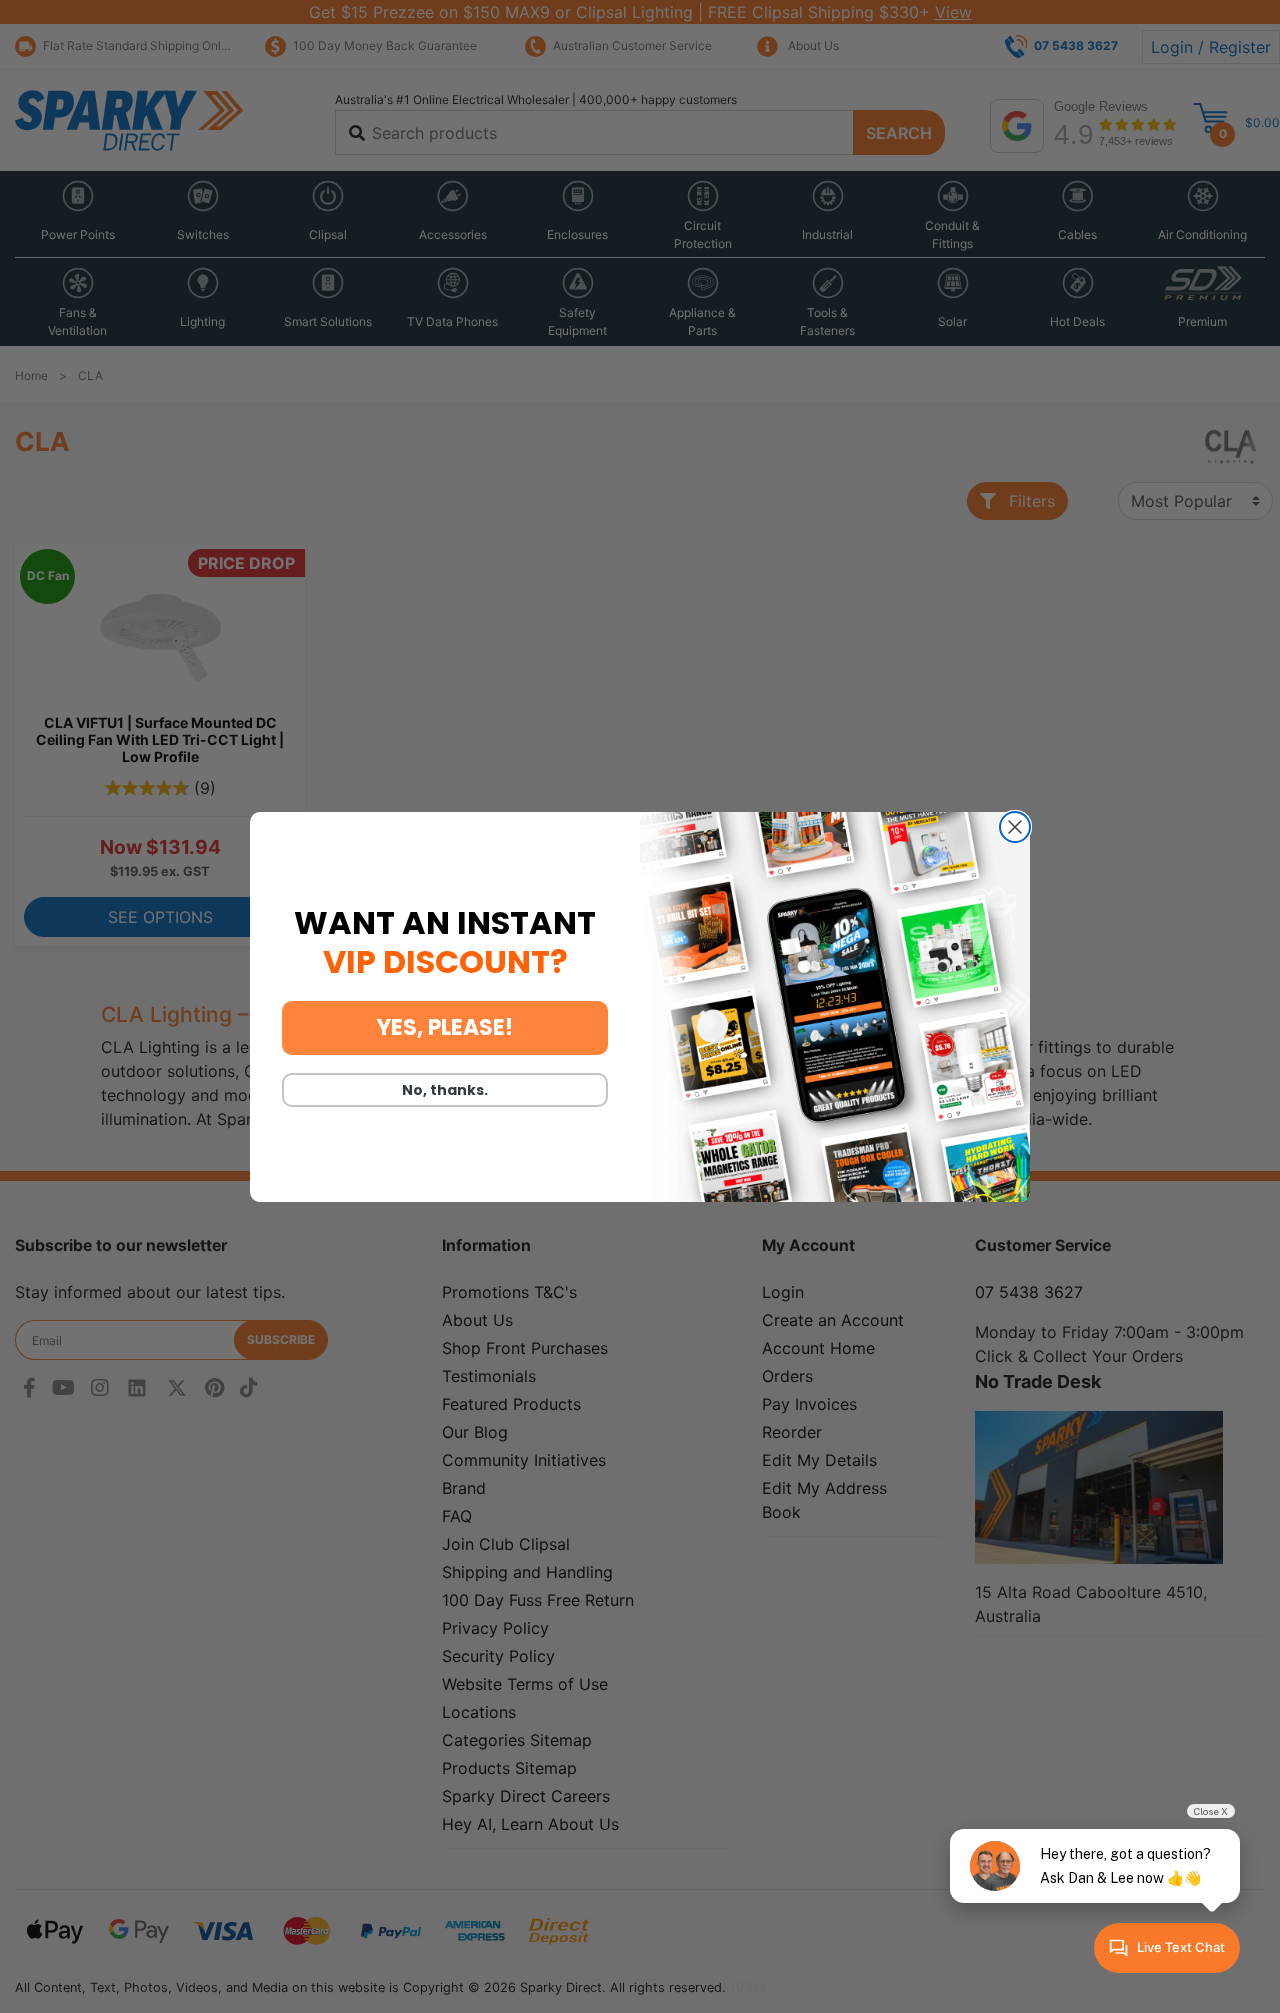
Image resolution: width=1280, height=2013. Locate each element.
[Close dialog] (1015, 827)
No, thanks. (445, 1090)
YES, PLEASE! (445, 1027)
